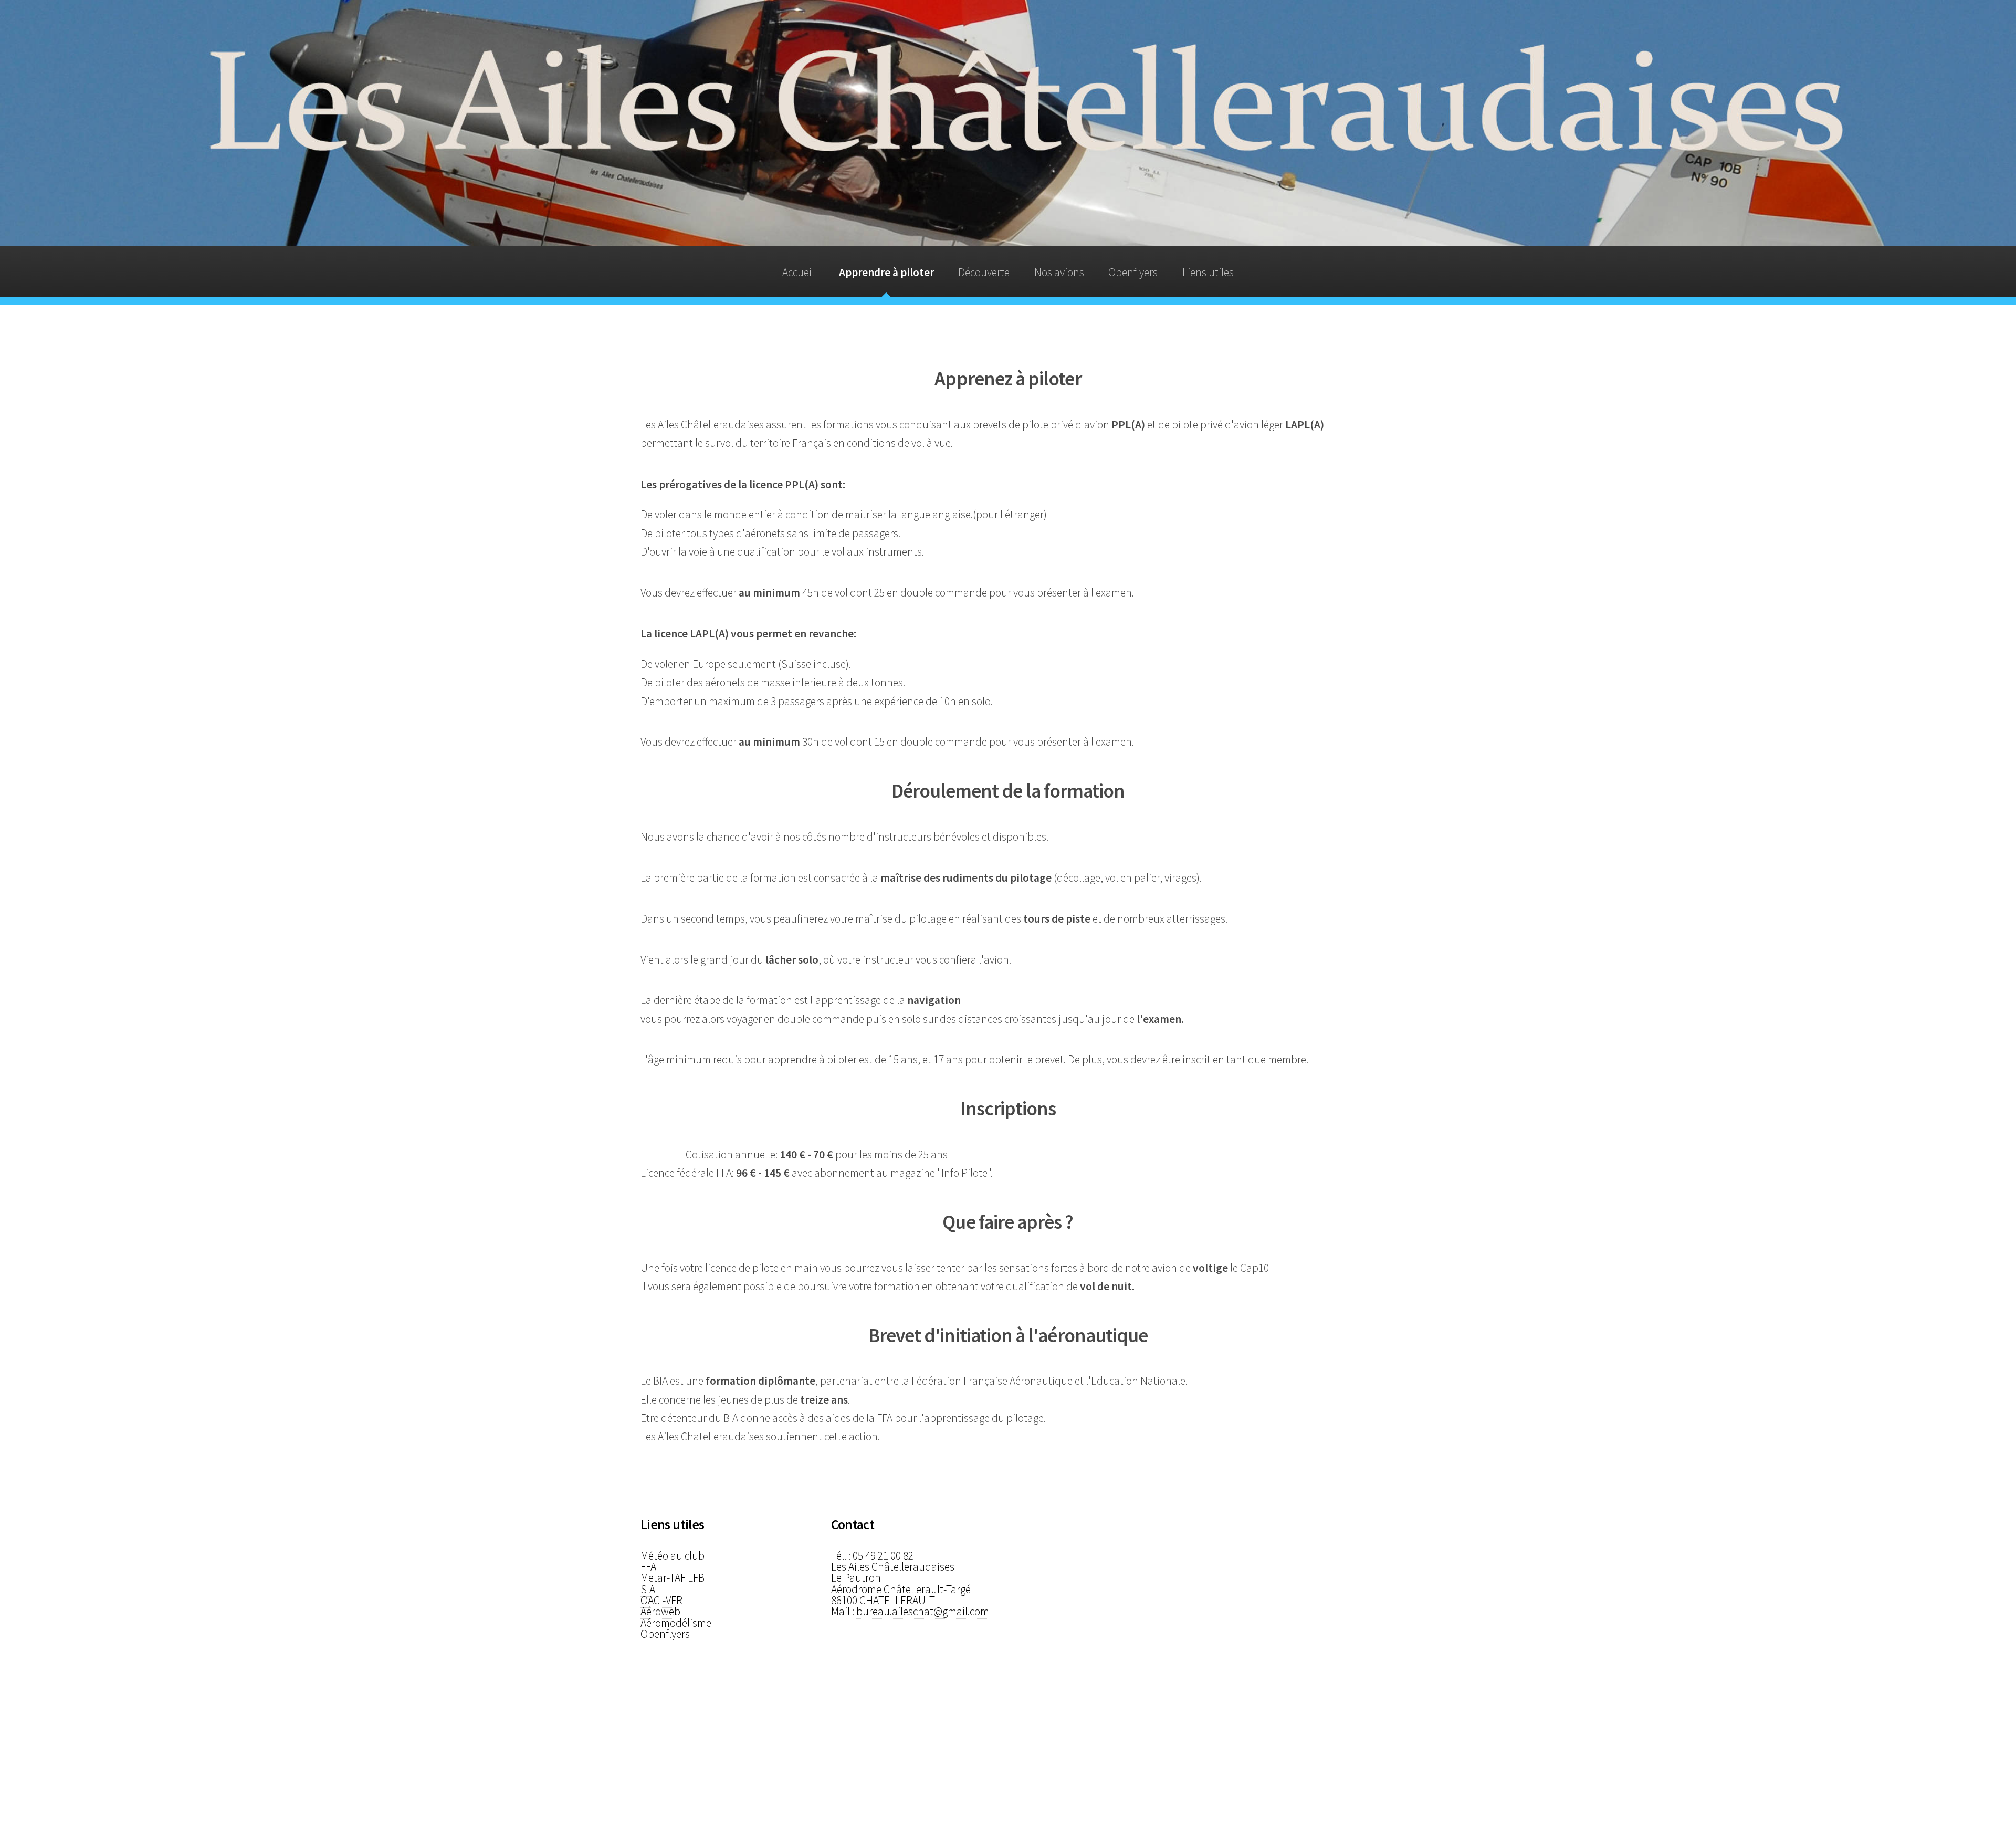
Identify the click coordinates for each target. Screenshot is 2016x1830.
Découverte (984, 272)
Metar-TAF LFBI (674, 1578)
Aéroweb (660, 1611)
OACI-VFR (661, 1600)
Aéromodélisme (676, 1623)
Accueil (798, 272)
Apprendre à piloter (886, 272)
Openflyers (1133, 272)
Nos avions (1059, 272)
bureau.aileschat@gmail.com (923, 1611)
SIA (648, 1589)
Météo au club (673, 1556)
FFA (648, 1567)
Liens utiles (1208, 272)
